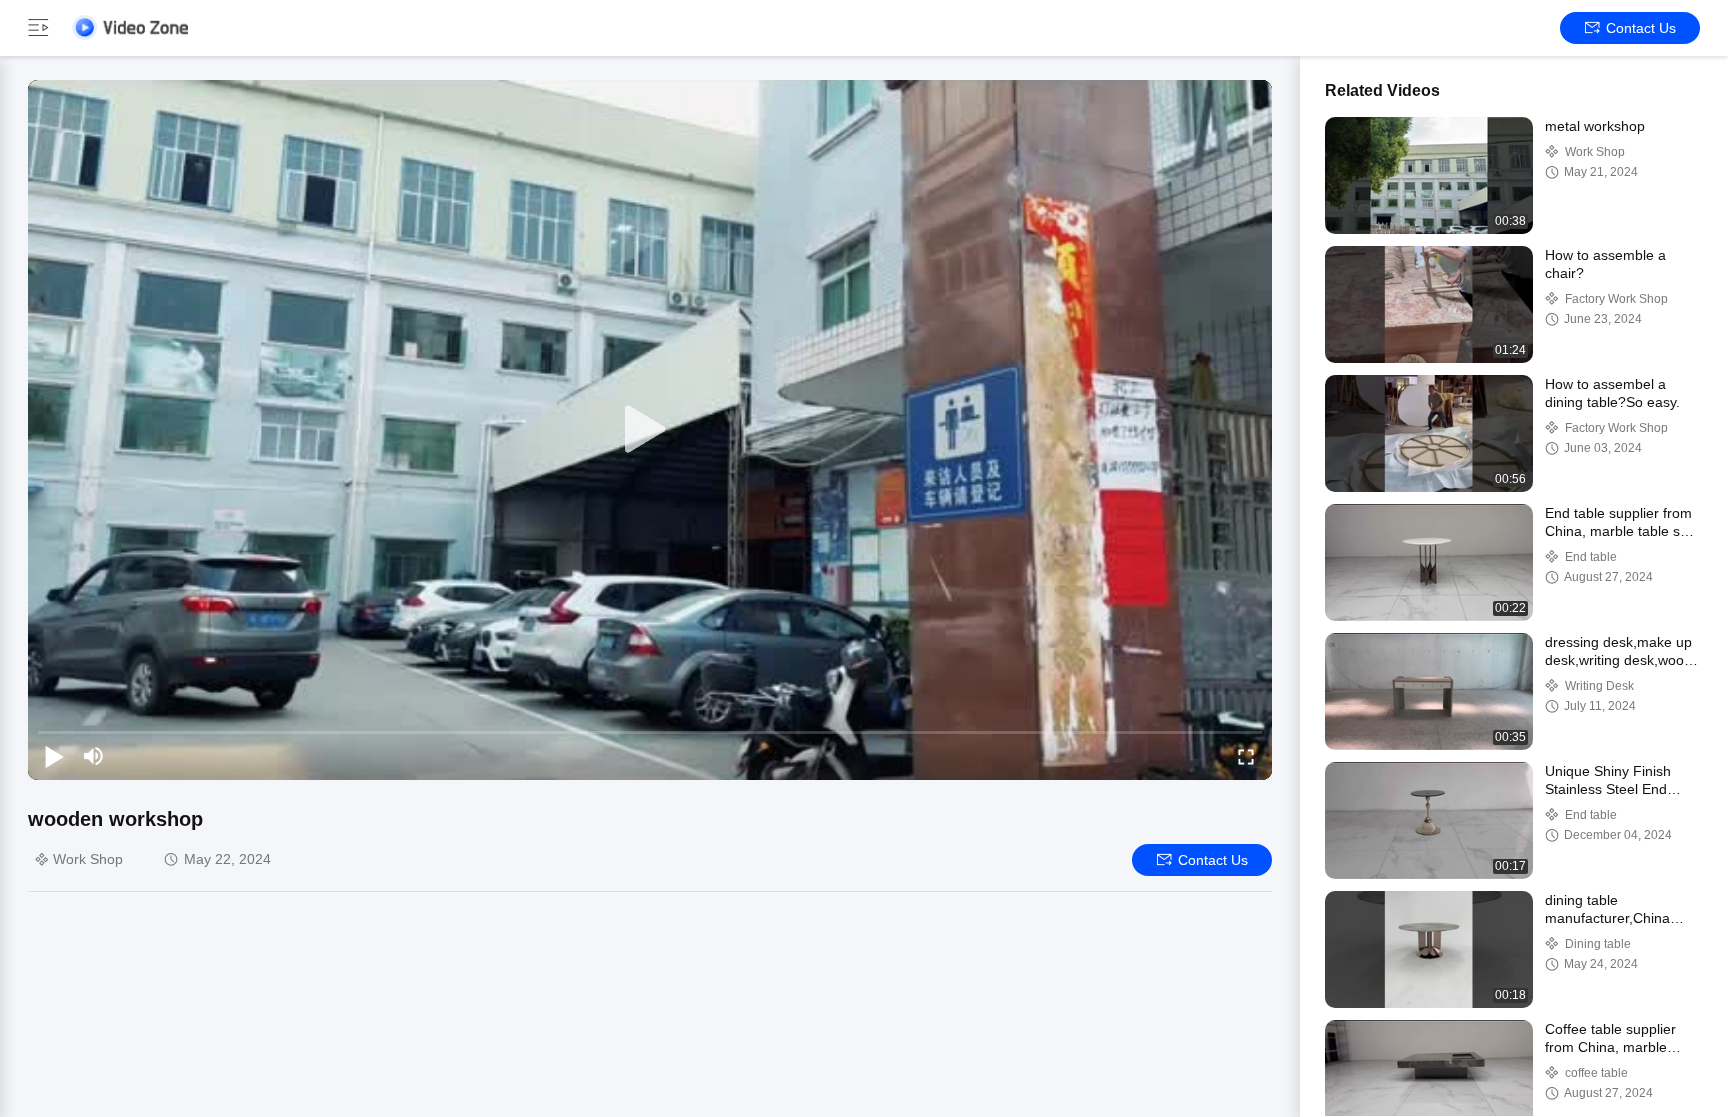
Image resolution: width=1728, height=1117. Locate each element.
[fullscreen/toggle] (1246, 756)
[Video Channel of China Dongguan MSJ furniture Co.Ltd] (130, 27)
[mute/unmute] (94, 756)
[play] (650, 430)
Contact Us (1641, 28)
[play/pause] (54, 756)
